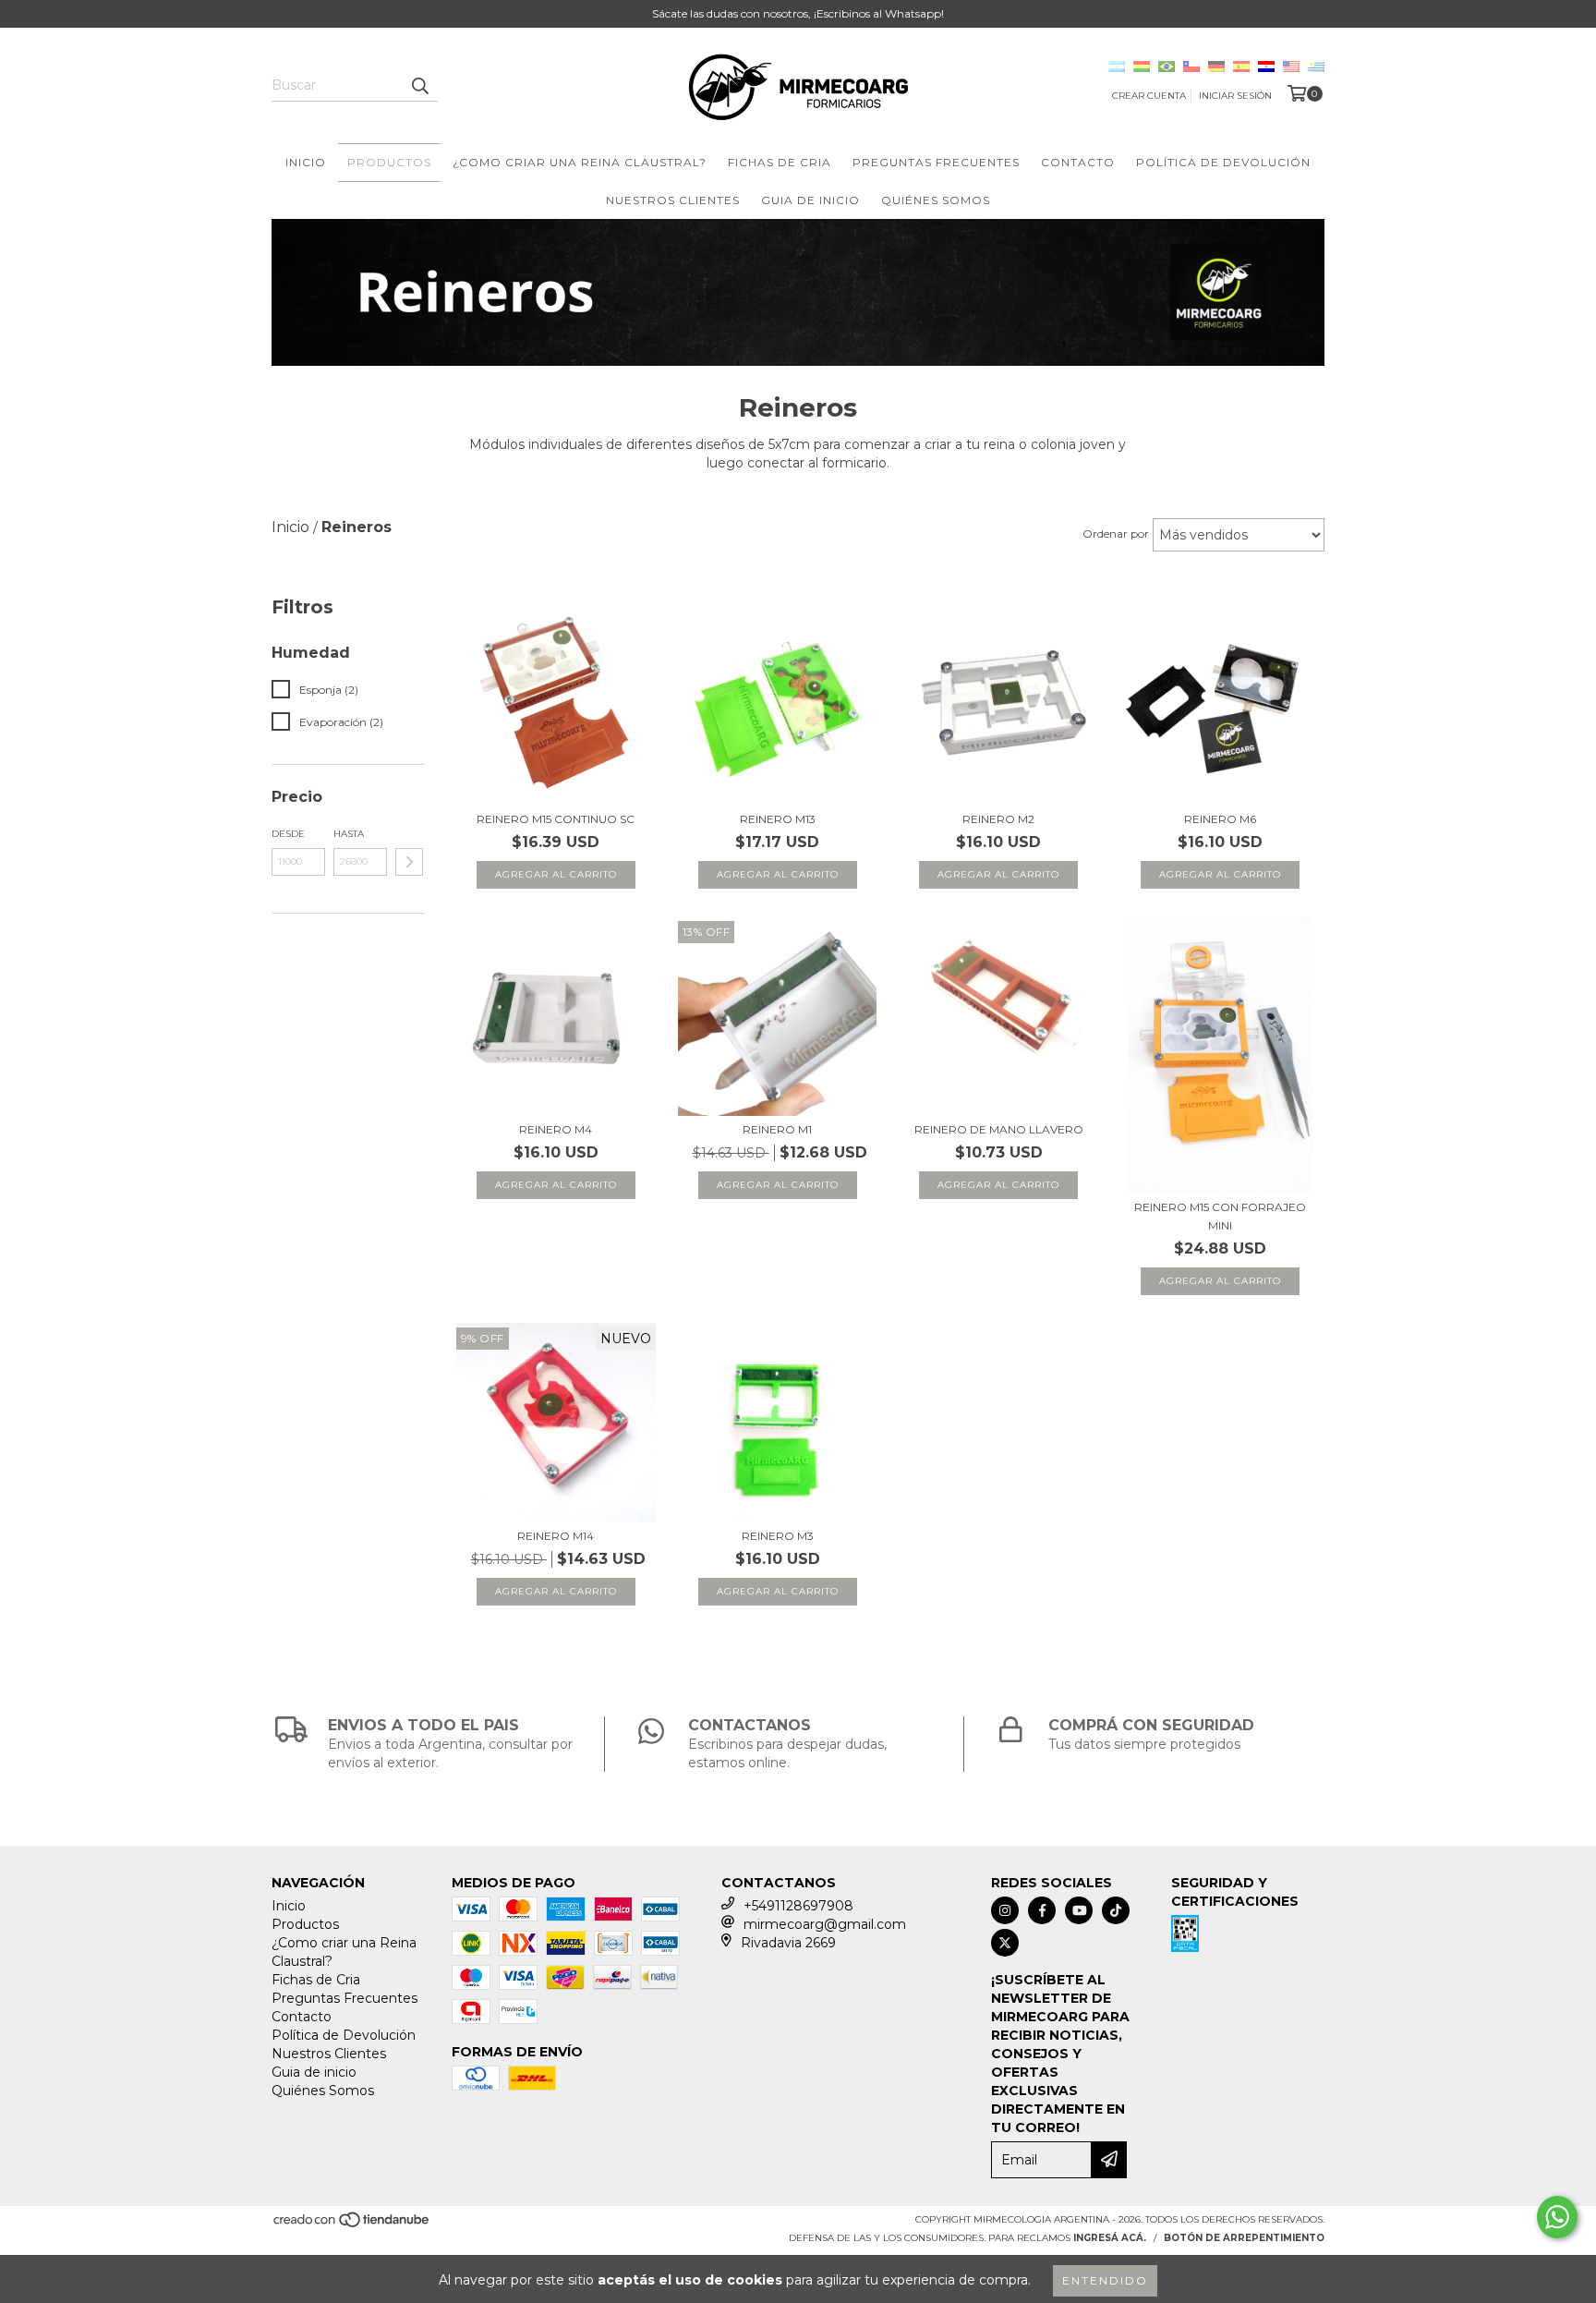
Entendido (1105, 2280)
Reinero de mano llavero (999, 1129)
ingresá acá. (1110, 2238)
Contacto (1078, 162)
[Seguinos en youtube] (1079, 1910)
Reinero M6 (1220, 819)
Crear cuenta (1149, 96)
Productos (389, 162)
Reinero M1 (777, 1129)
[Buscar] (419, 85)
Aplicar (409, 862)
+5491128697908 (798, 1906)
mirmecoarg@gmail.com (825, 1924)
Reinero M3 (778, 1536)
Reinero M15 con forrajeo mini (1220, 1216)
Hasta (349, 834)
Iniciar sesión (1235, 96)
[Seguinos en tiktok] (1116, 1910)
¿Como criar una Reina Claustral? (580, 162)
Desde (288, 834)
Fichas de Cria (780, 162)
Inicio (306, 162)
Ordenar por (1116, 533)
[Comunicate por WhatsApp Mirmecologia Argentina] (1557, 2217)
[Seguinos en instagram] (1005, 1910)
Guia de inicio (810, 200)
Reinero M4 (556, 1129)
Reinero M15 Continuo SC (556, 819)
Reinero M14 (556, 1536)
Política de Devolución (1223, 162)
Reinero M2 (998, 819)
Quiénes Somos (936, 200)
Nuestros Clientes (673, 200)
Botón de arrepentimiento (1244, 2238)
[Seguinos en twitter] (1005, 1943)
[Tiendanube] (352, 2226)
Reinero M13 (778, 819)
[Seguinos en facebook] (1042, 1910)
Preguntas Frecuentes (936, 162)
